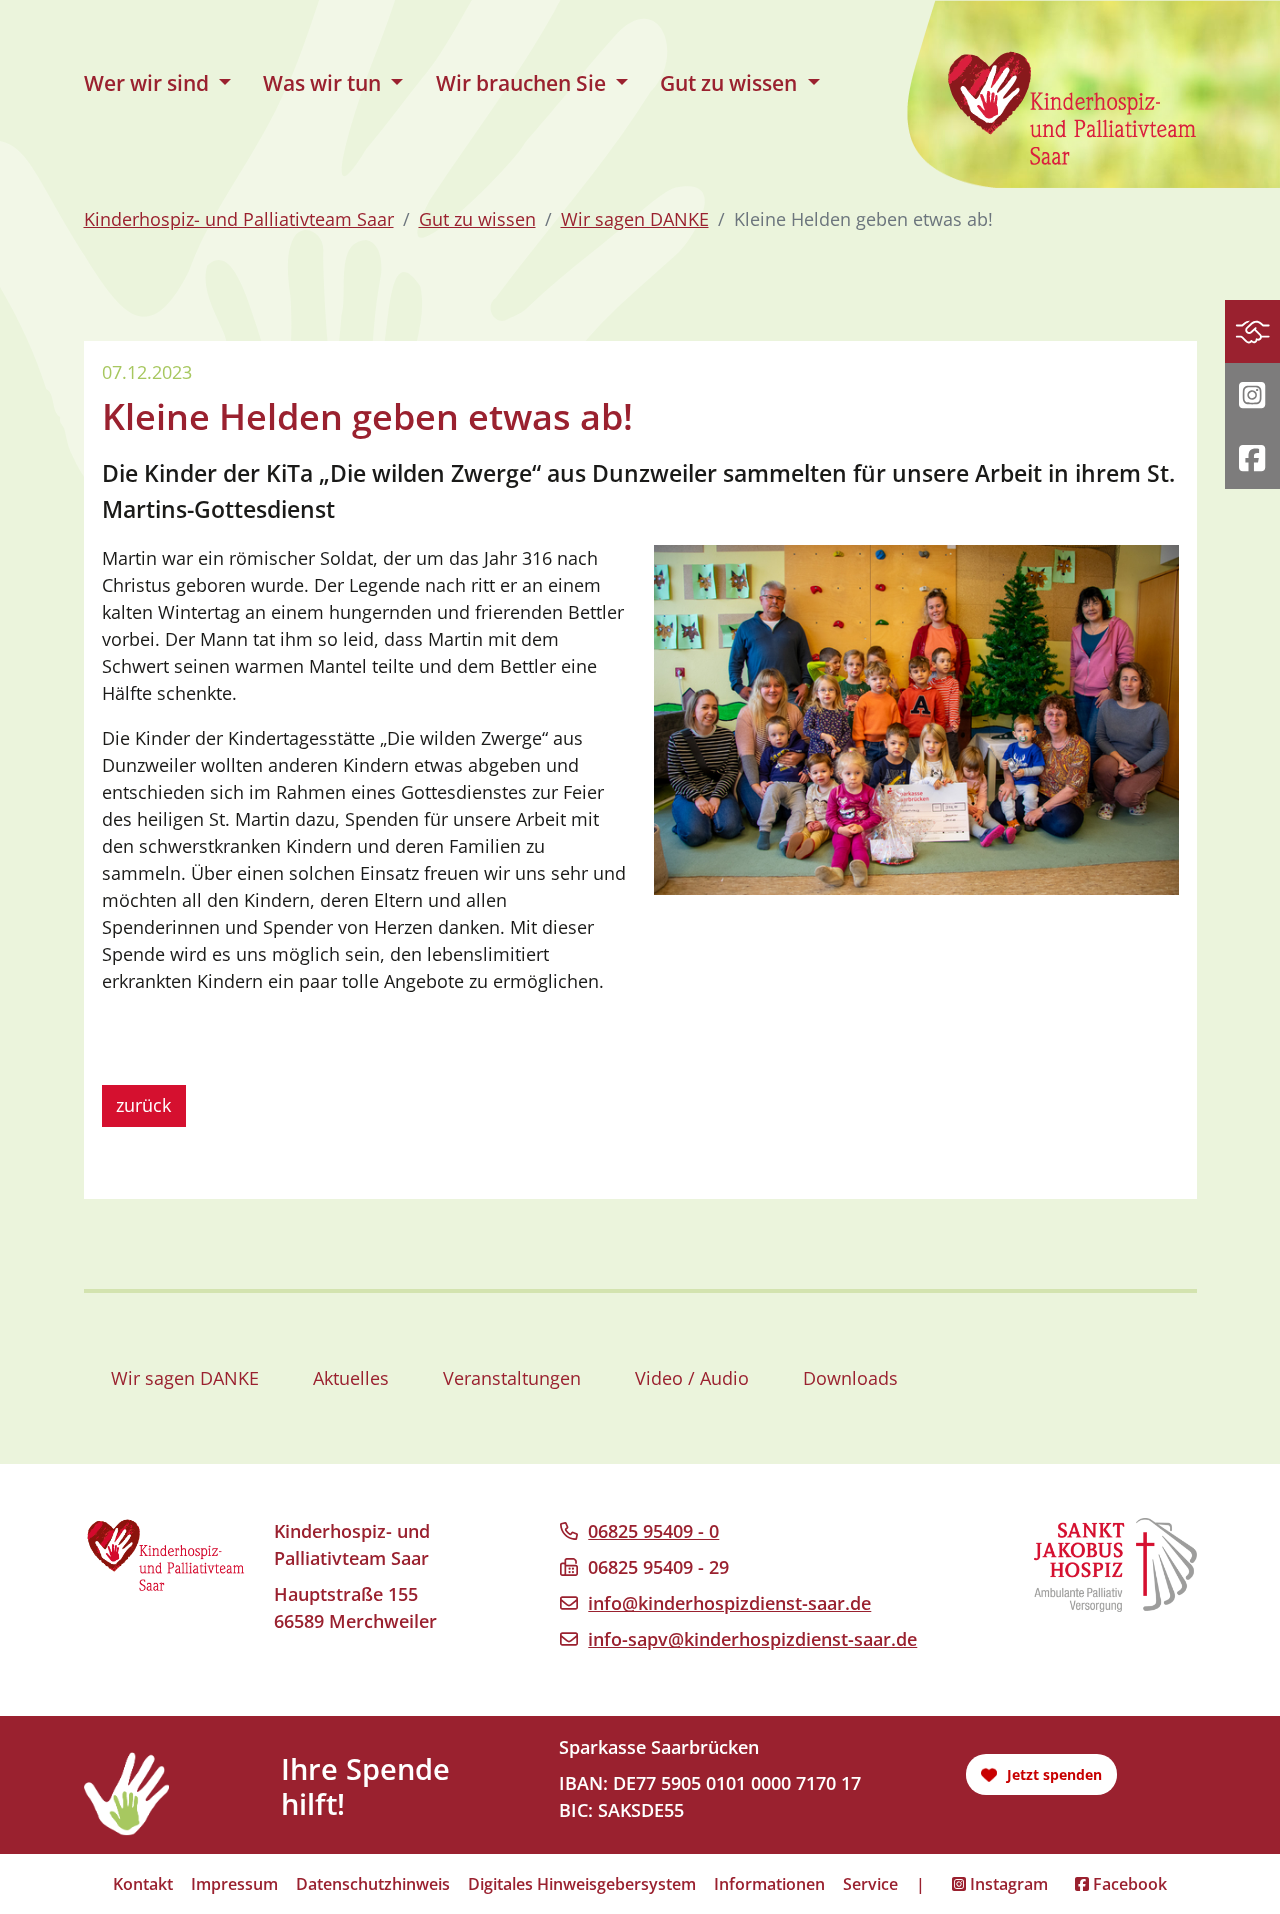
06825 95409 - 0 (653, 1531)
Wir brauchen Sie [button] (523, 83)
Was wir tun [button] (324, 83)
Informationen (769, 1884)
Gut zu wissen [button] (731, 83)
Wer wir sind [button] (149, 83)
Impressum (234, 1884)
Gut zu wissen (477, 219)
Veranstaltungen (512, 1378)
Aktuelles (351, 1378)
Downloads (850, 1378)
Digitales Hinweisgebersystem (582, 1884)
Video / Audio (692, 1378)
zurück (143, 1105)
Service (870, 1884)
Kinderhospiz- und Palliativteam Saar (239, 219)
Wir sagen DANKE (635, 219)
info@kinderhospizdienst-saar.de (729, 1603)
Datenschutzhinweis (373, 1884)
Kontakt (143, 1884)
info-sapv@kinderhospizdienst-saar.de (752, 1639)
